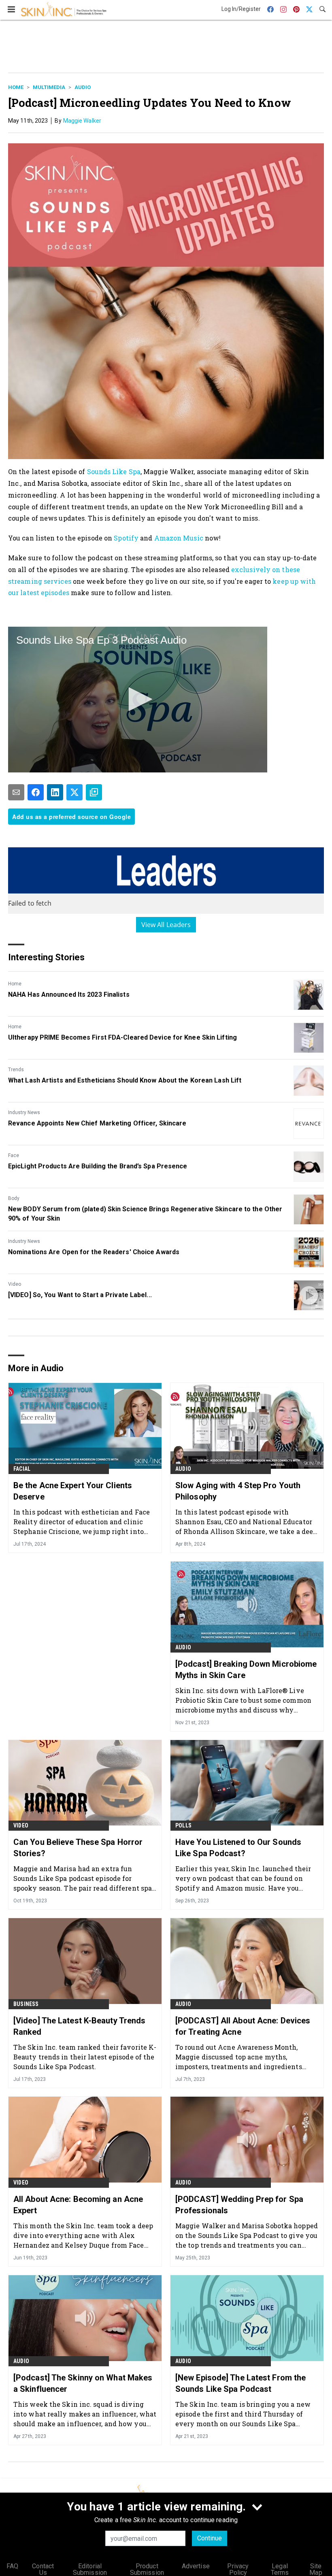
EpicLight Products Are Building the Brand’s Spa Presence (98, 1166)
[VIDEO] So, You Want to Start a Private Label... (80, 1295)
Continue (210, 2538)
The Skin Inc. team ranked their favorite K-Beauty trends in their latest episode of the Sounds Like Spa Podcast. (85, 2057)
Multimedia (49, 87)
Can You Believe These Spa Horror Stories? (78, 1848)
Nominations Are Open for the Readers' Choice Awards (94, 1252)
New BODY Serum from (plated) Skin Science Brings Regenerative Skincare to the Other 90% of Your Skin (145, 1214)
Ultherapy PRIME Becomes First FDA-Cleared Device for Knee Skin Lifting (122, 1037)
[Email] (16, 792)
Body (14, 1198)
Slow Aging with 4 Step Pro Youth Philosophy (238, 1491)
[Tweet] (74, 792)
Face (14, 1155)
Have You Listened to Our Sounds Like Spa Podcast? (238, 1848)
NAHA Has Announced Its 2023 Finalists (69, 994)
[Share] (36, 792)
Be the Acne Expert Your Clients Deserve (73, 1491)
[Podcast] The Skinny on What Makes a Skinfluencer (83, 2383)
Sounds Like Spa (114, 471)
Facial (22, 1469)
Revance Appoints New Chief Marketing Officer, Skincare (97, 1123)
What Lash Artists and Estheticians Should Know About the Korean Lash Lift (125, 1080)
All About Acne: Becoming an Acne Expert (78, 2205)
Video (15, 1284)
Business (26, 2004)
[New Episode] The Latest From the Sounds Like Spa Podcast (240, 2383)
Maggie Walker (82, 121)
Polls (183, 1825)
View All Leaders (166, 925)
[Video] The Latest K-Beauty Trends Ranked (79, 2026)
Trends (16, 1070)
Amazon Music (179, 538)
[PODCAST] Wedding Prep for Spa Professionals (239, 2205)
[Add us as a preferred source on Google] (94, 792)
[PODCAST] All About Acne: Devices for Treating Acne (243, 2026)
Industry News (24, 1113)
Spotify (126, 538)
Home (16, 87)
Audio (83, 87)
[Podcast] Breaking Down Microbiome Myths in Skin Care (246, 1670)
